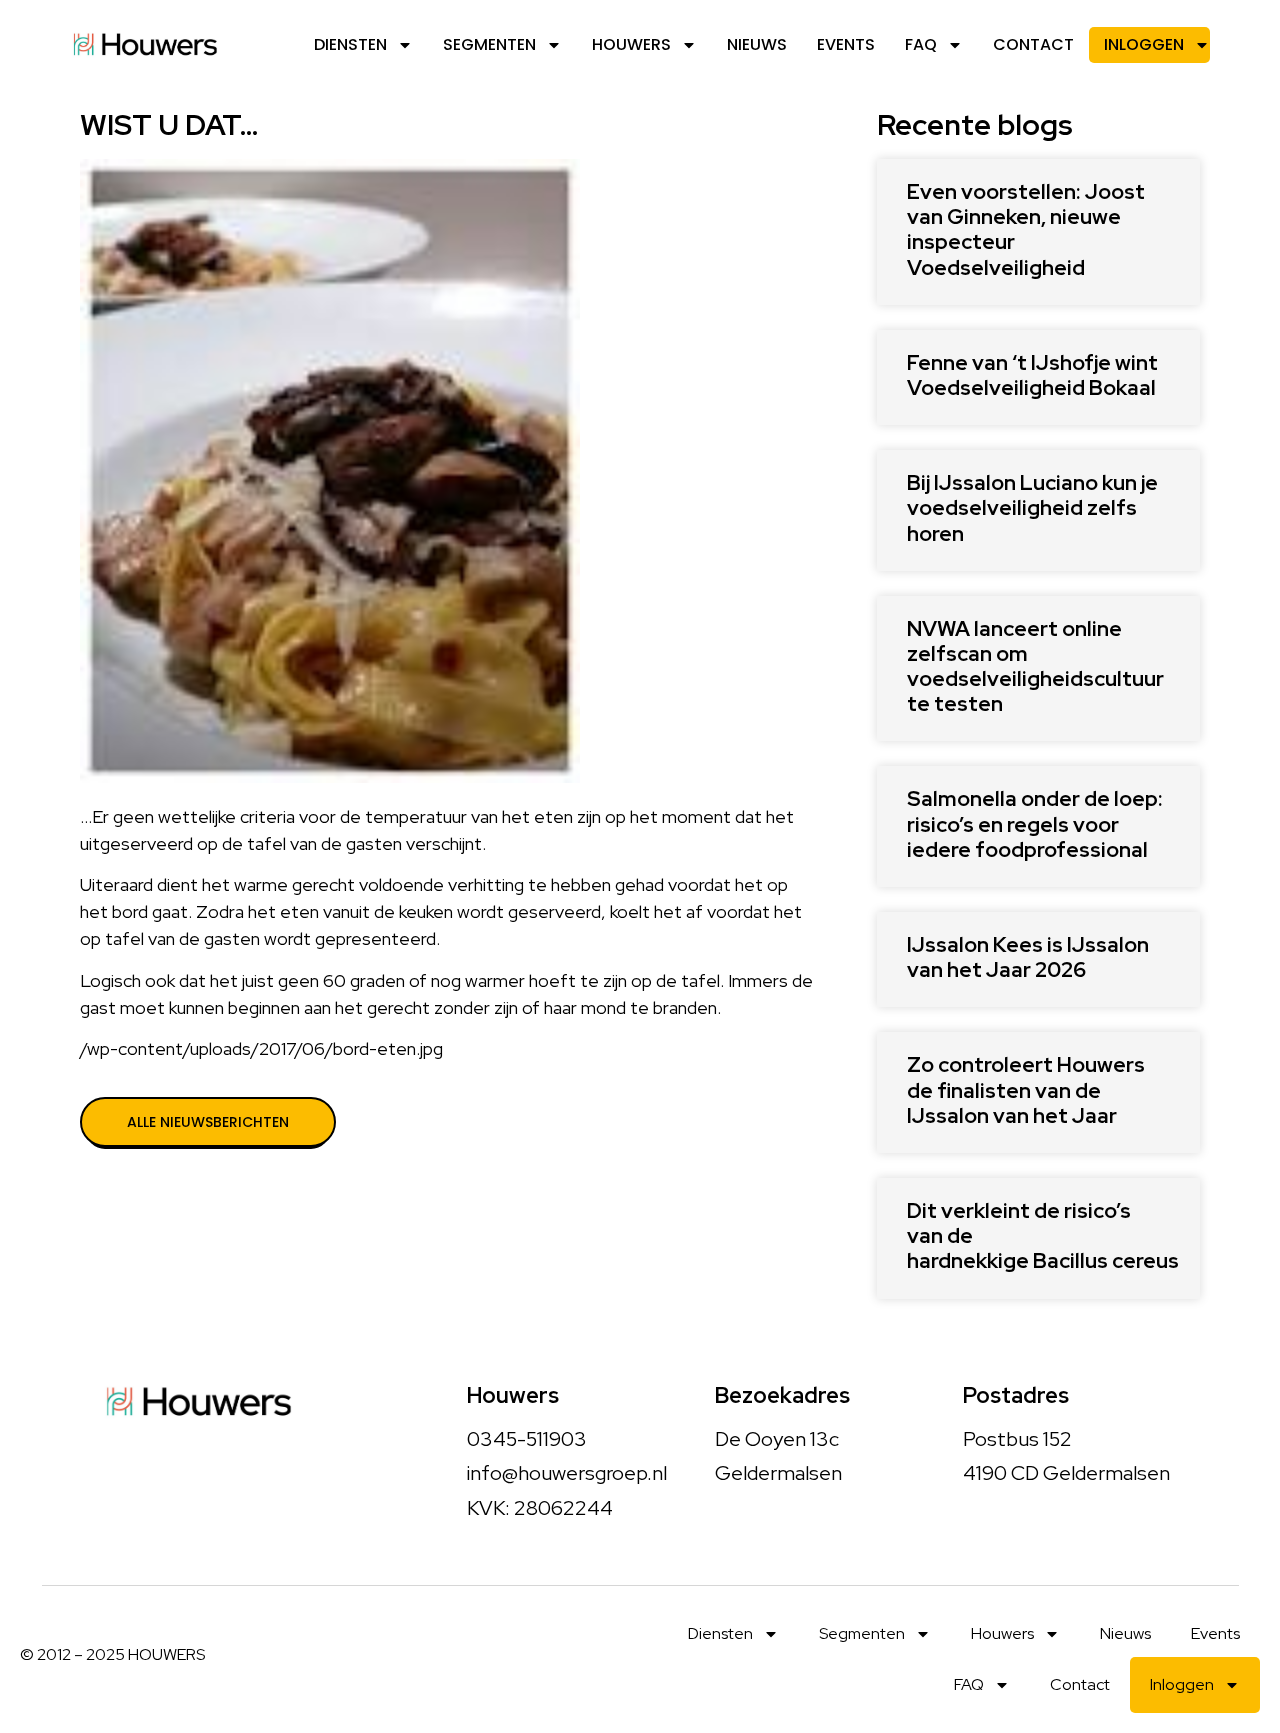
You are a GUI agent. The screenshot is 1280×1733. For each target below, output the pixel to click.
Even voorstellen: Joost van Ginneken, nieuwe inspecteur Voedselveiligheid (1026, 229)
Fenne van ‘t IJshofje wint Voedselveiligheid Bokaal (1032, 375)
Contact (1033, 44)
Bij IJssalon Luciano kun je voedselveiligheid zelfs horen (1032, 507)
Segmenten (489, 44)
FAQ (921, 44)
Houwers (631, 44)
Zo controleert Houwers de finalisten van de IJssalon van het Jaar (1026, 1089)
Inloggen (1144, 44)
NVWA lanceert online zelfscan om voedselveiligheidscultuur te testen (1035, 666)
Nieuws (757, 44)
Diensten (350, 44)
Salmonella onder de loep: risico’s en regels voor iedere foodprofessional (1035, 823)
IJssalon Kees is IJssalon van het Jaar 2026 (1028, 957)
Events (846, 44)
